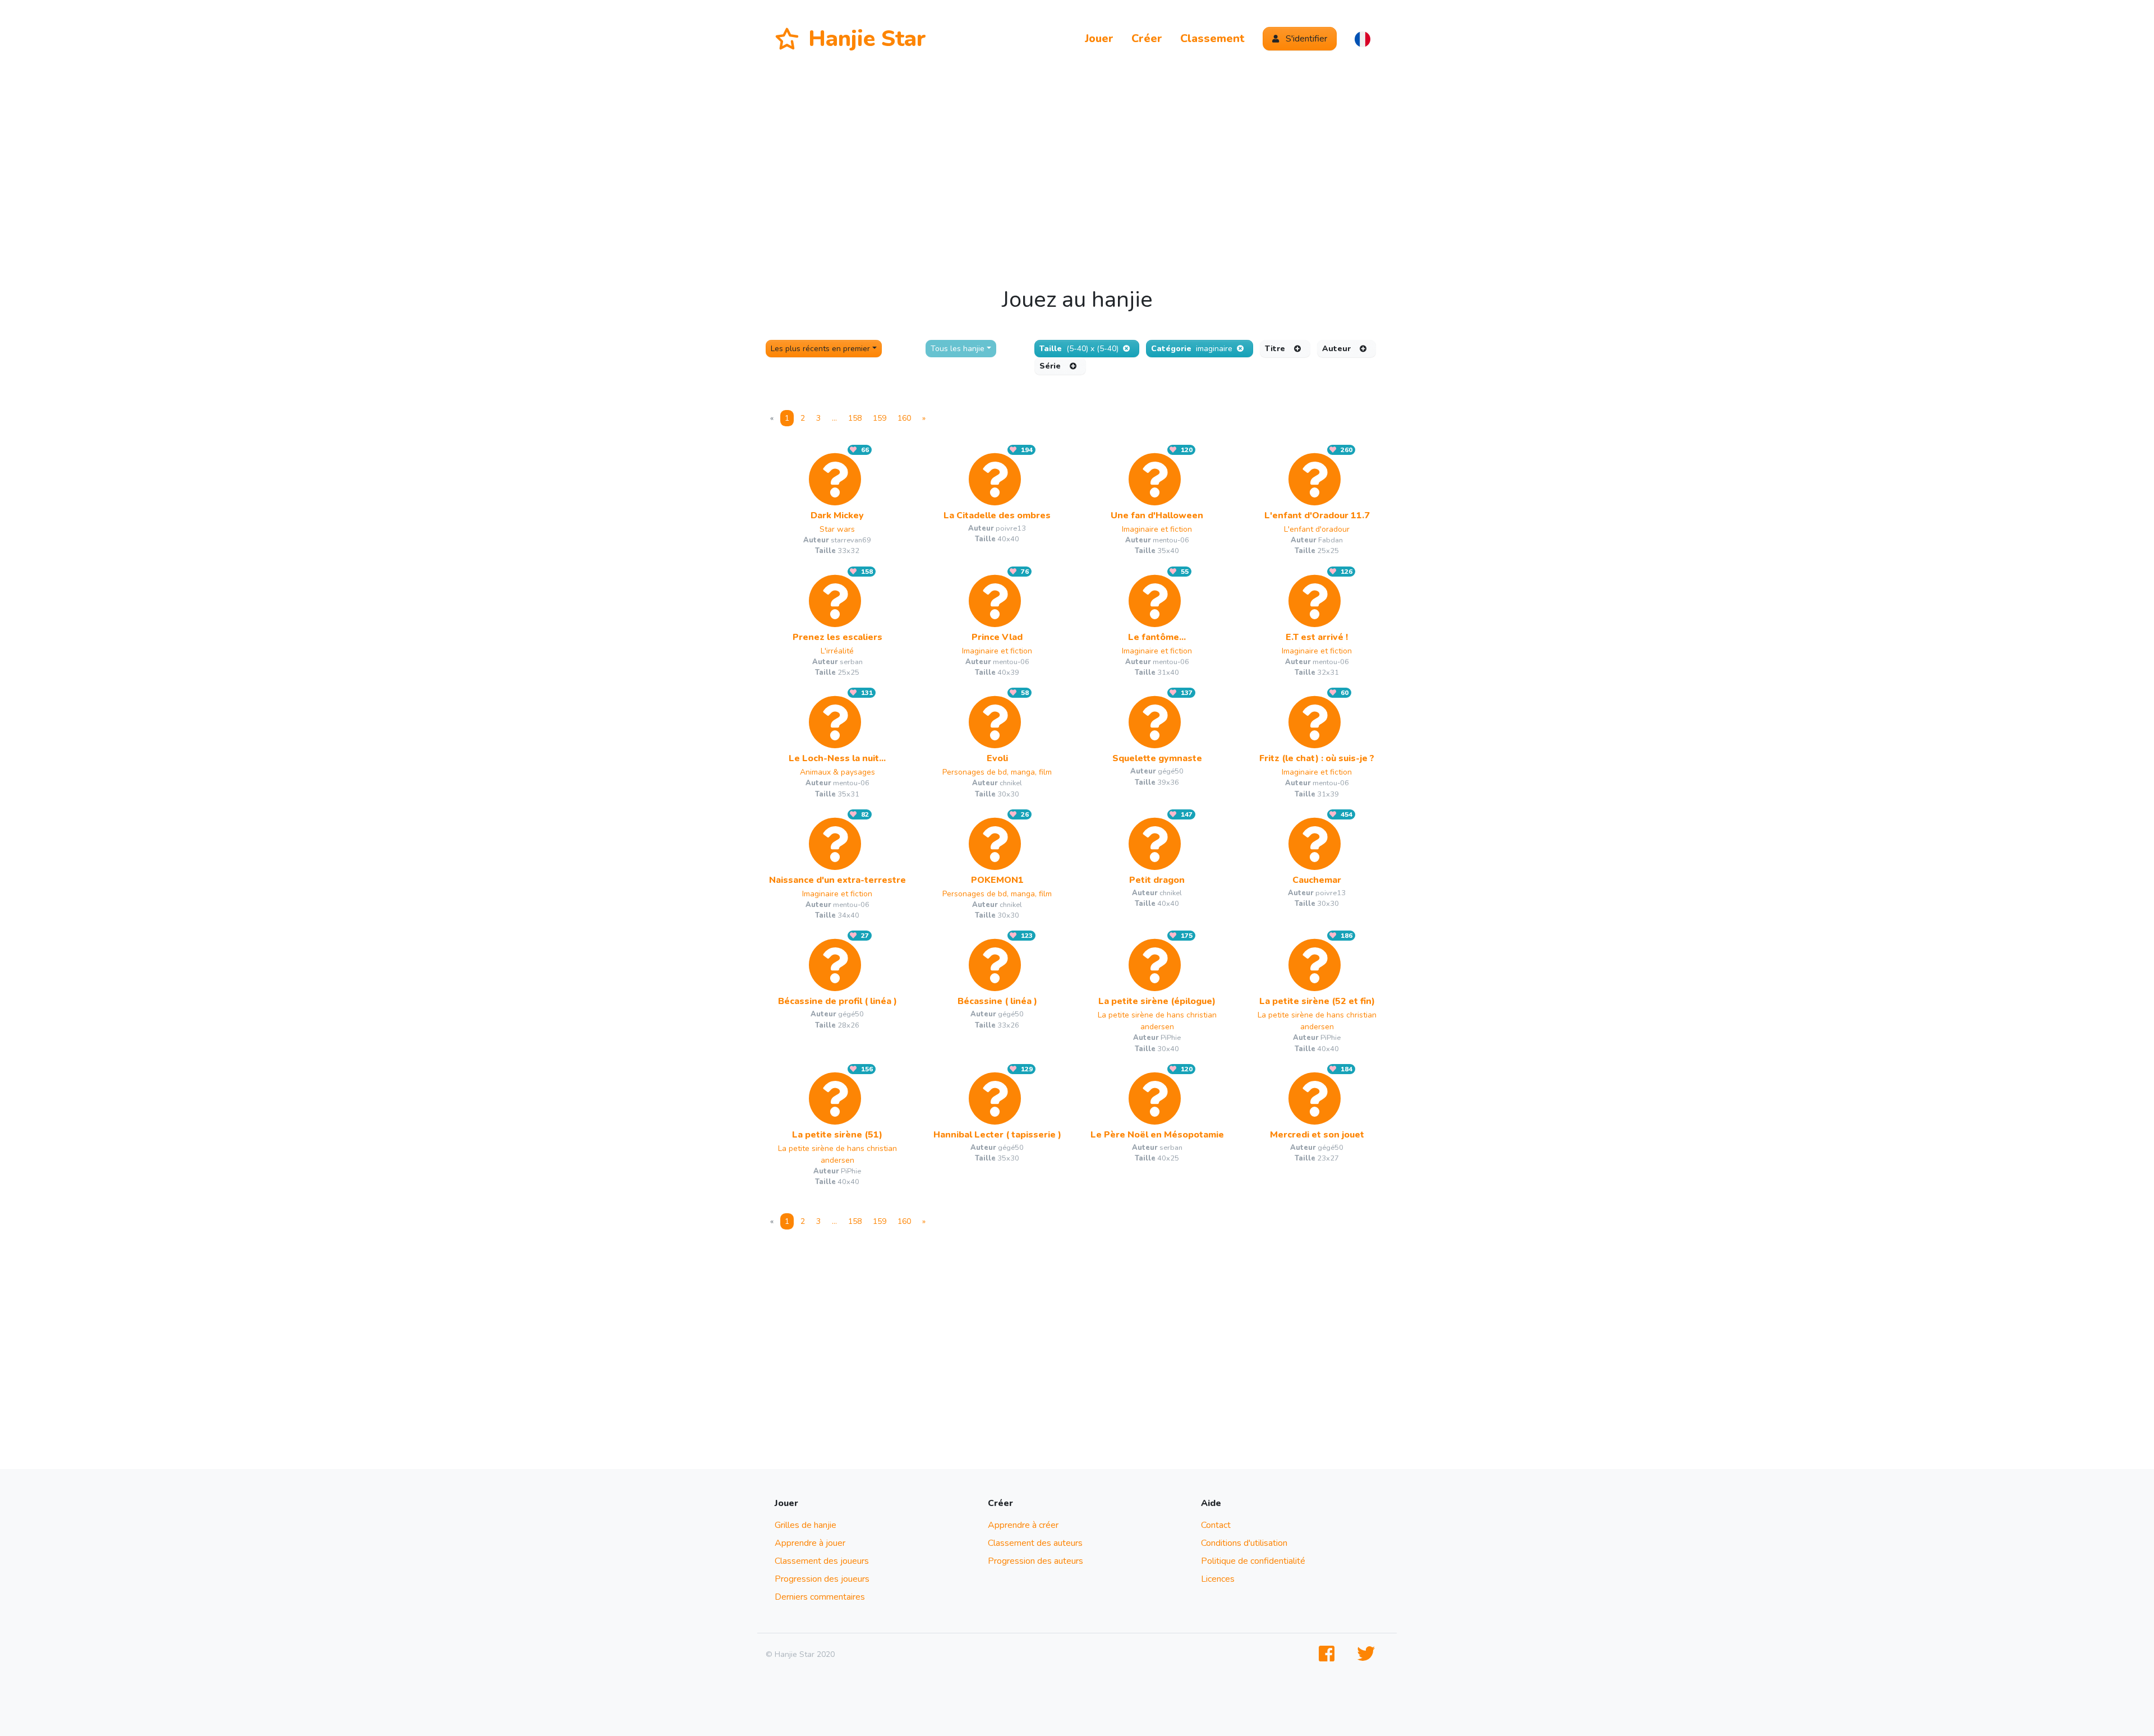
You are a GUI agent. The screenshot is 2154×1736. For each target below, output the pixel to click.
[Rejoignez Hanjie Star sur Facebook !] (1329, 1654)
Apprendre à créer (1023, 1525)
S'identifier (1305, 39)
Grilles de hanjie (806, 1525)
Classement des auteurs (1035, 1543)
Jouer (1099, 38)
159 (880, 418)
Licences (1218, 1579)
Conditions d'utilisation (1244, 1543)
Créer (1147, 38)
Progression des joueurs (822, 1579)
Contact (1216, 1525)
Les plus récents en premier (820, 349)
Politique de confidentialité (1253, 1561)
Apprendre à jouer (810, 1543)
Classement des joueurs (822, 1561)
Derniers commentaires (820, 1597)
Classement (1212, 38)
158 (855, 418)
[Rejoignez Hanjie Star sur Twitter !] (1368, 1654)
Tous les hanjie (958, 349)
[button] (1363, 39)
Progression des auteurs (1035, 1561)
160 (904, 418)
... (834, 418)
